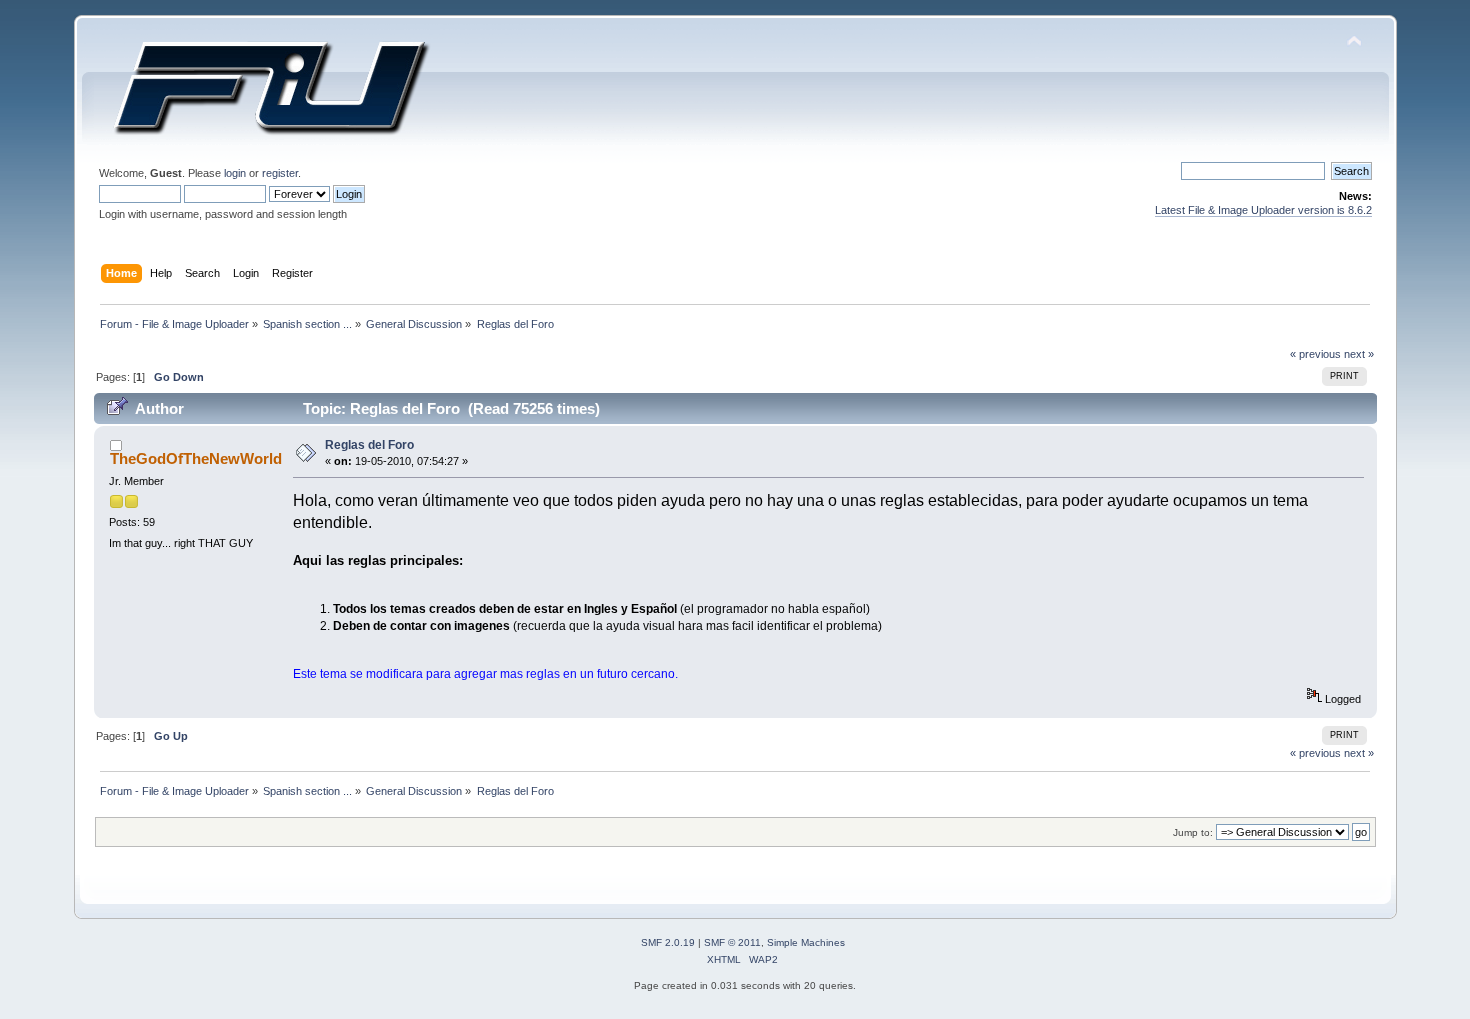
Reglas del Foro (369, 445)
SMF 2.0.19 (668, 942)
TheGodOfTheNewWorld (196, 458)
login (235, 173)
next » (1359, 354)
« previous (1315, 354)
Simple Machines (806, 942)
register (280, 173)
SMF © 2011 (732, 942)
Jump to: (1193, 832)
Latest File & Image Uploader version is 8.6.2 (1263, 210)
